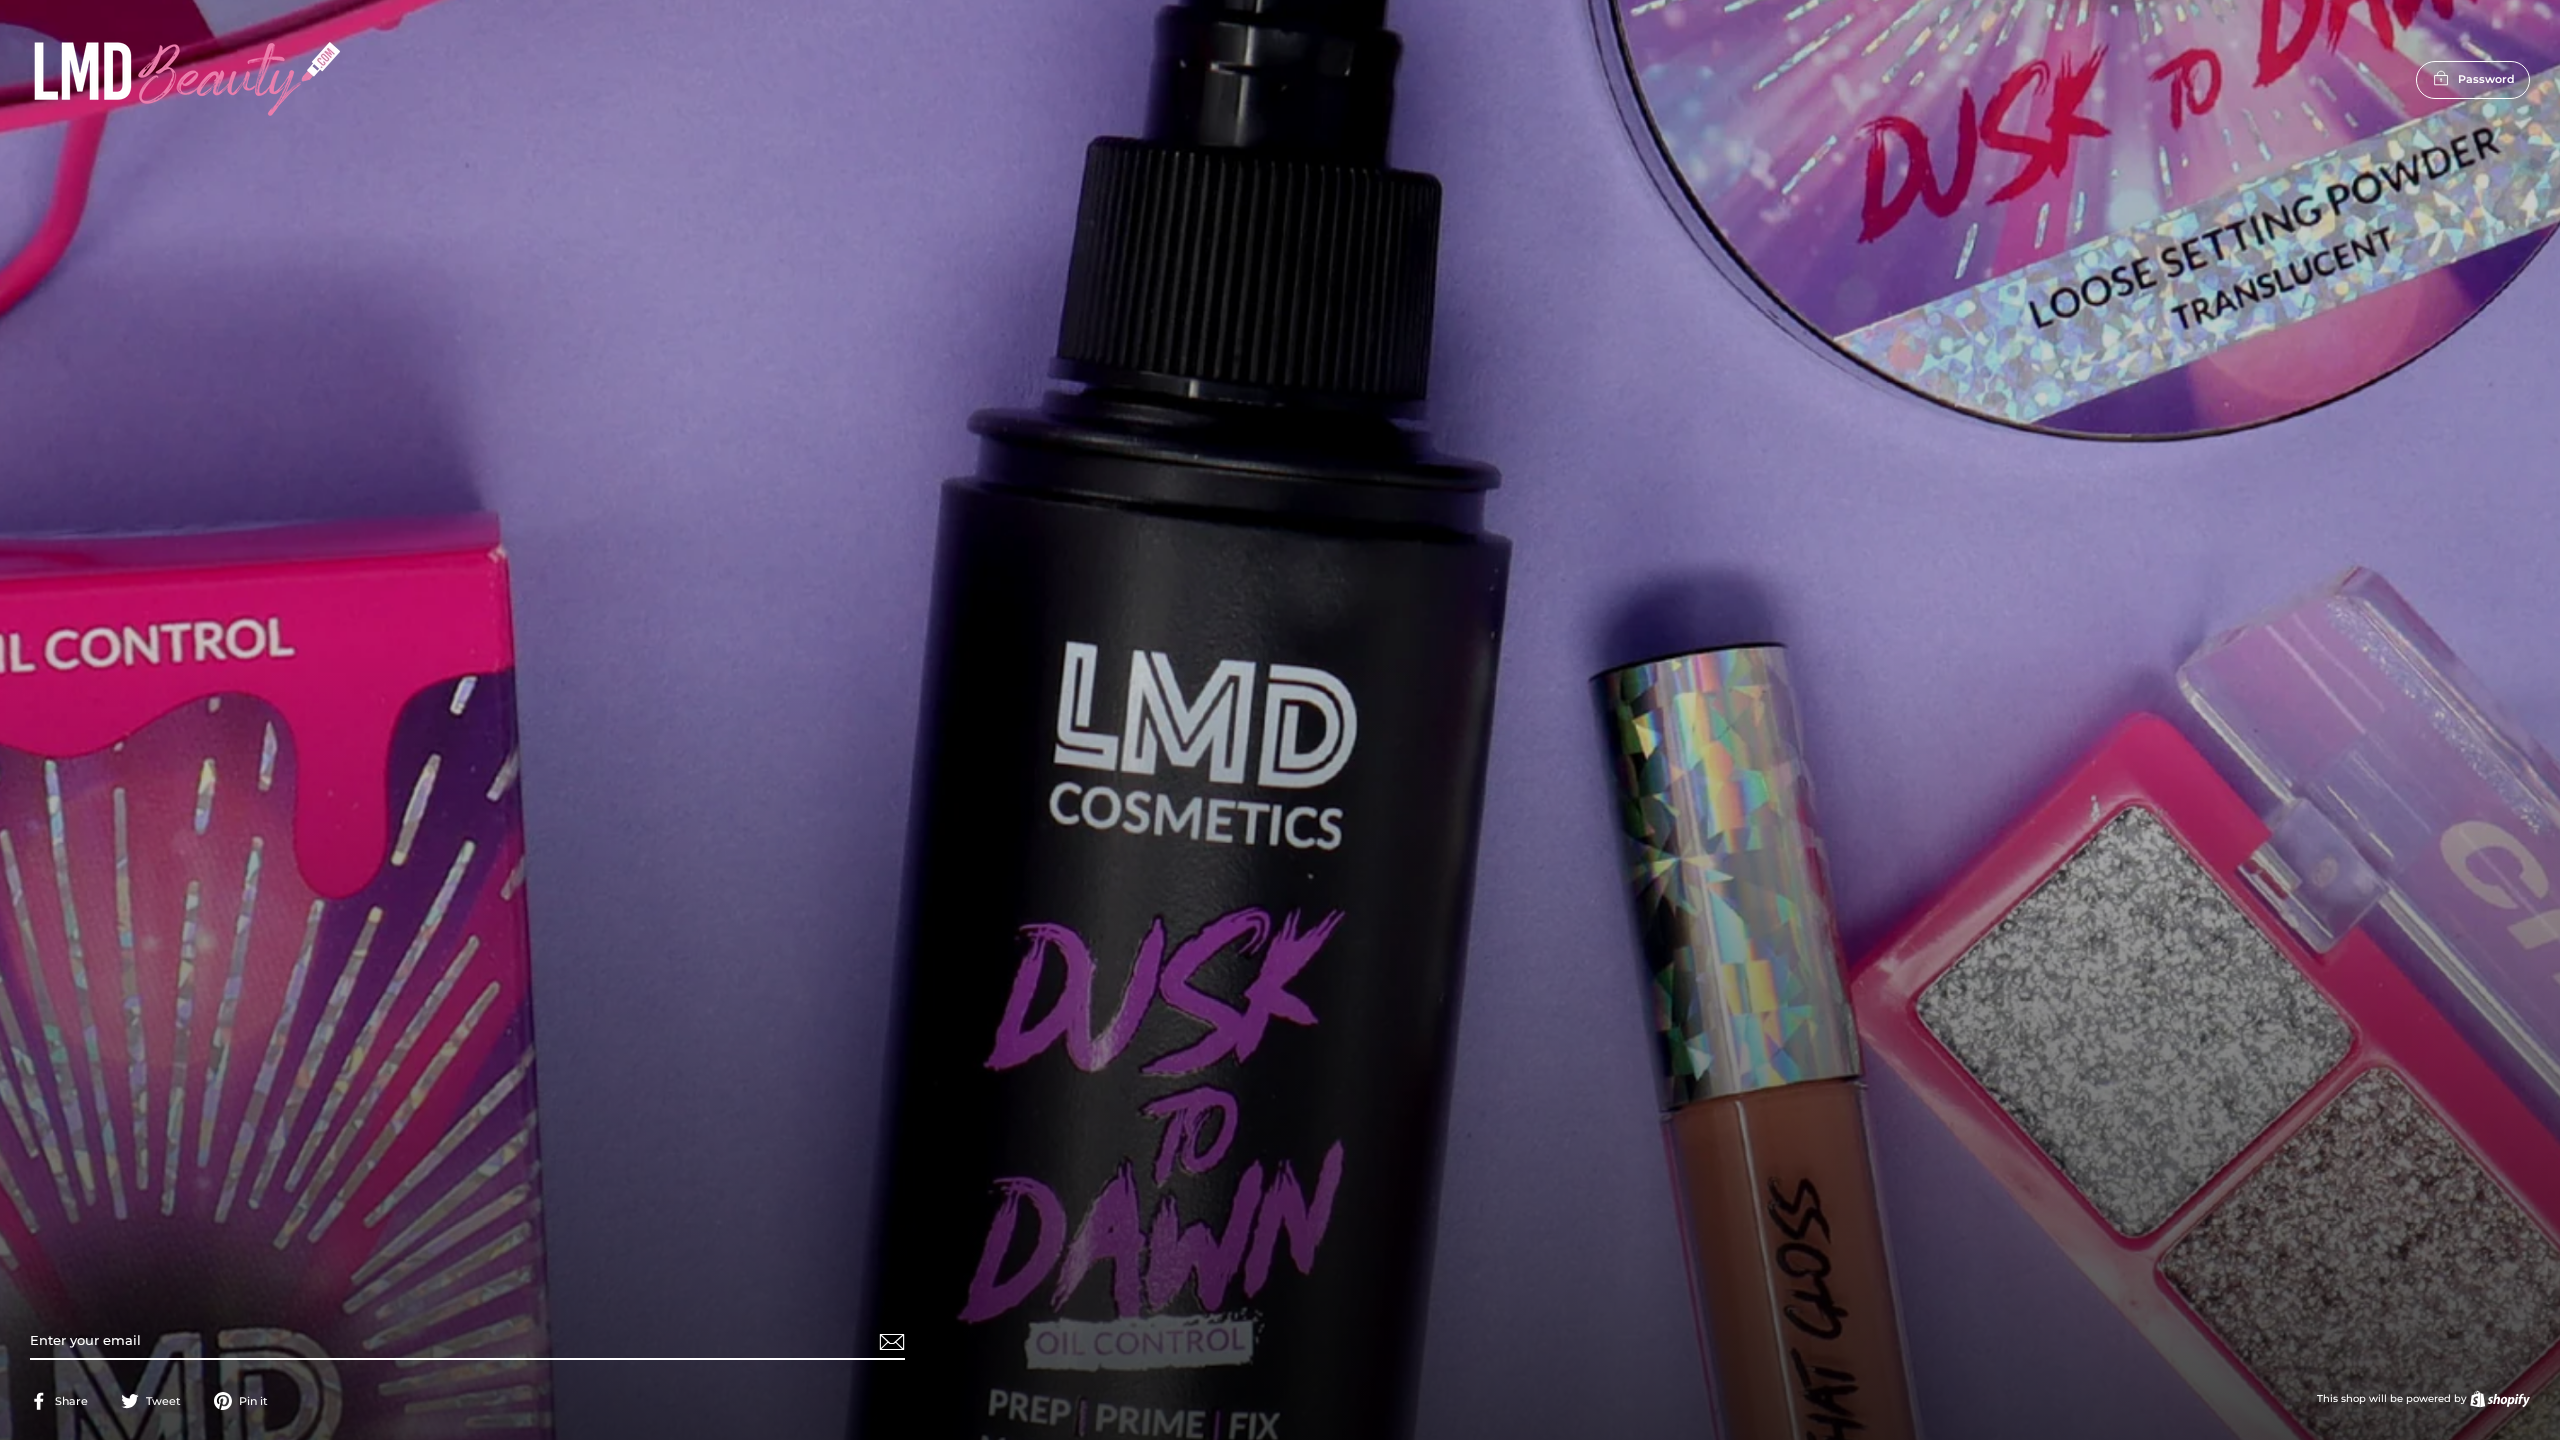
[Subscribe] (889, 1342)
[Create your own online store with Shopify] (2500, 1398)
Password (2486, 79)
